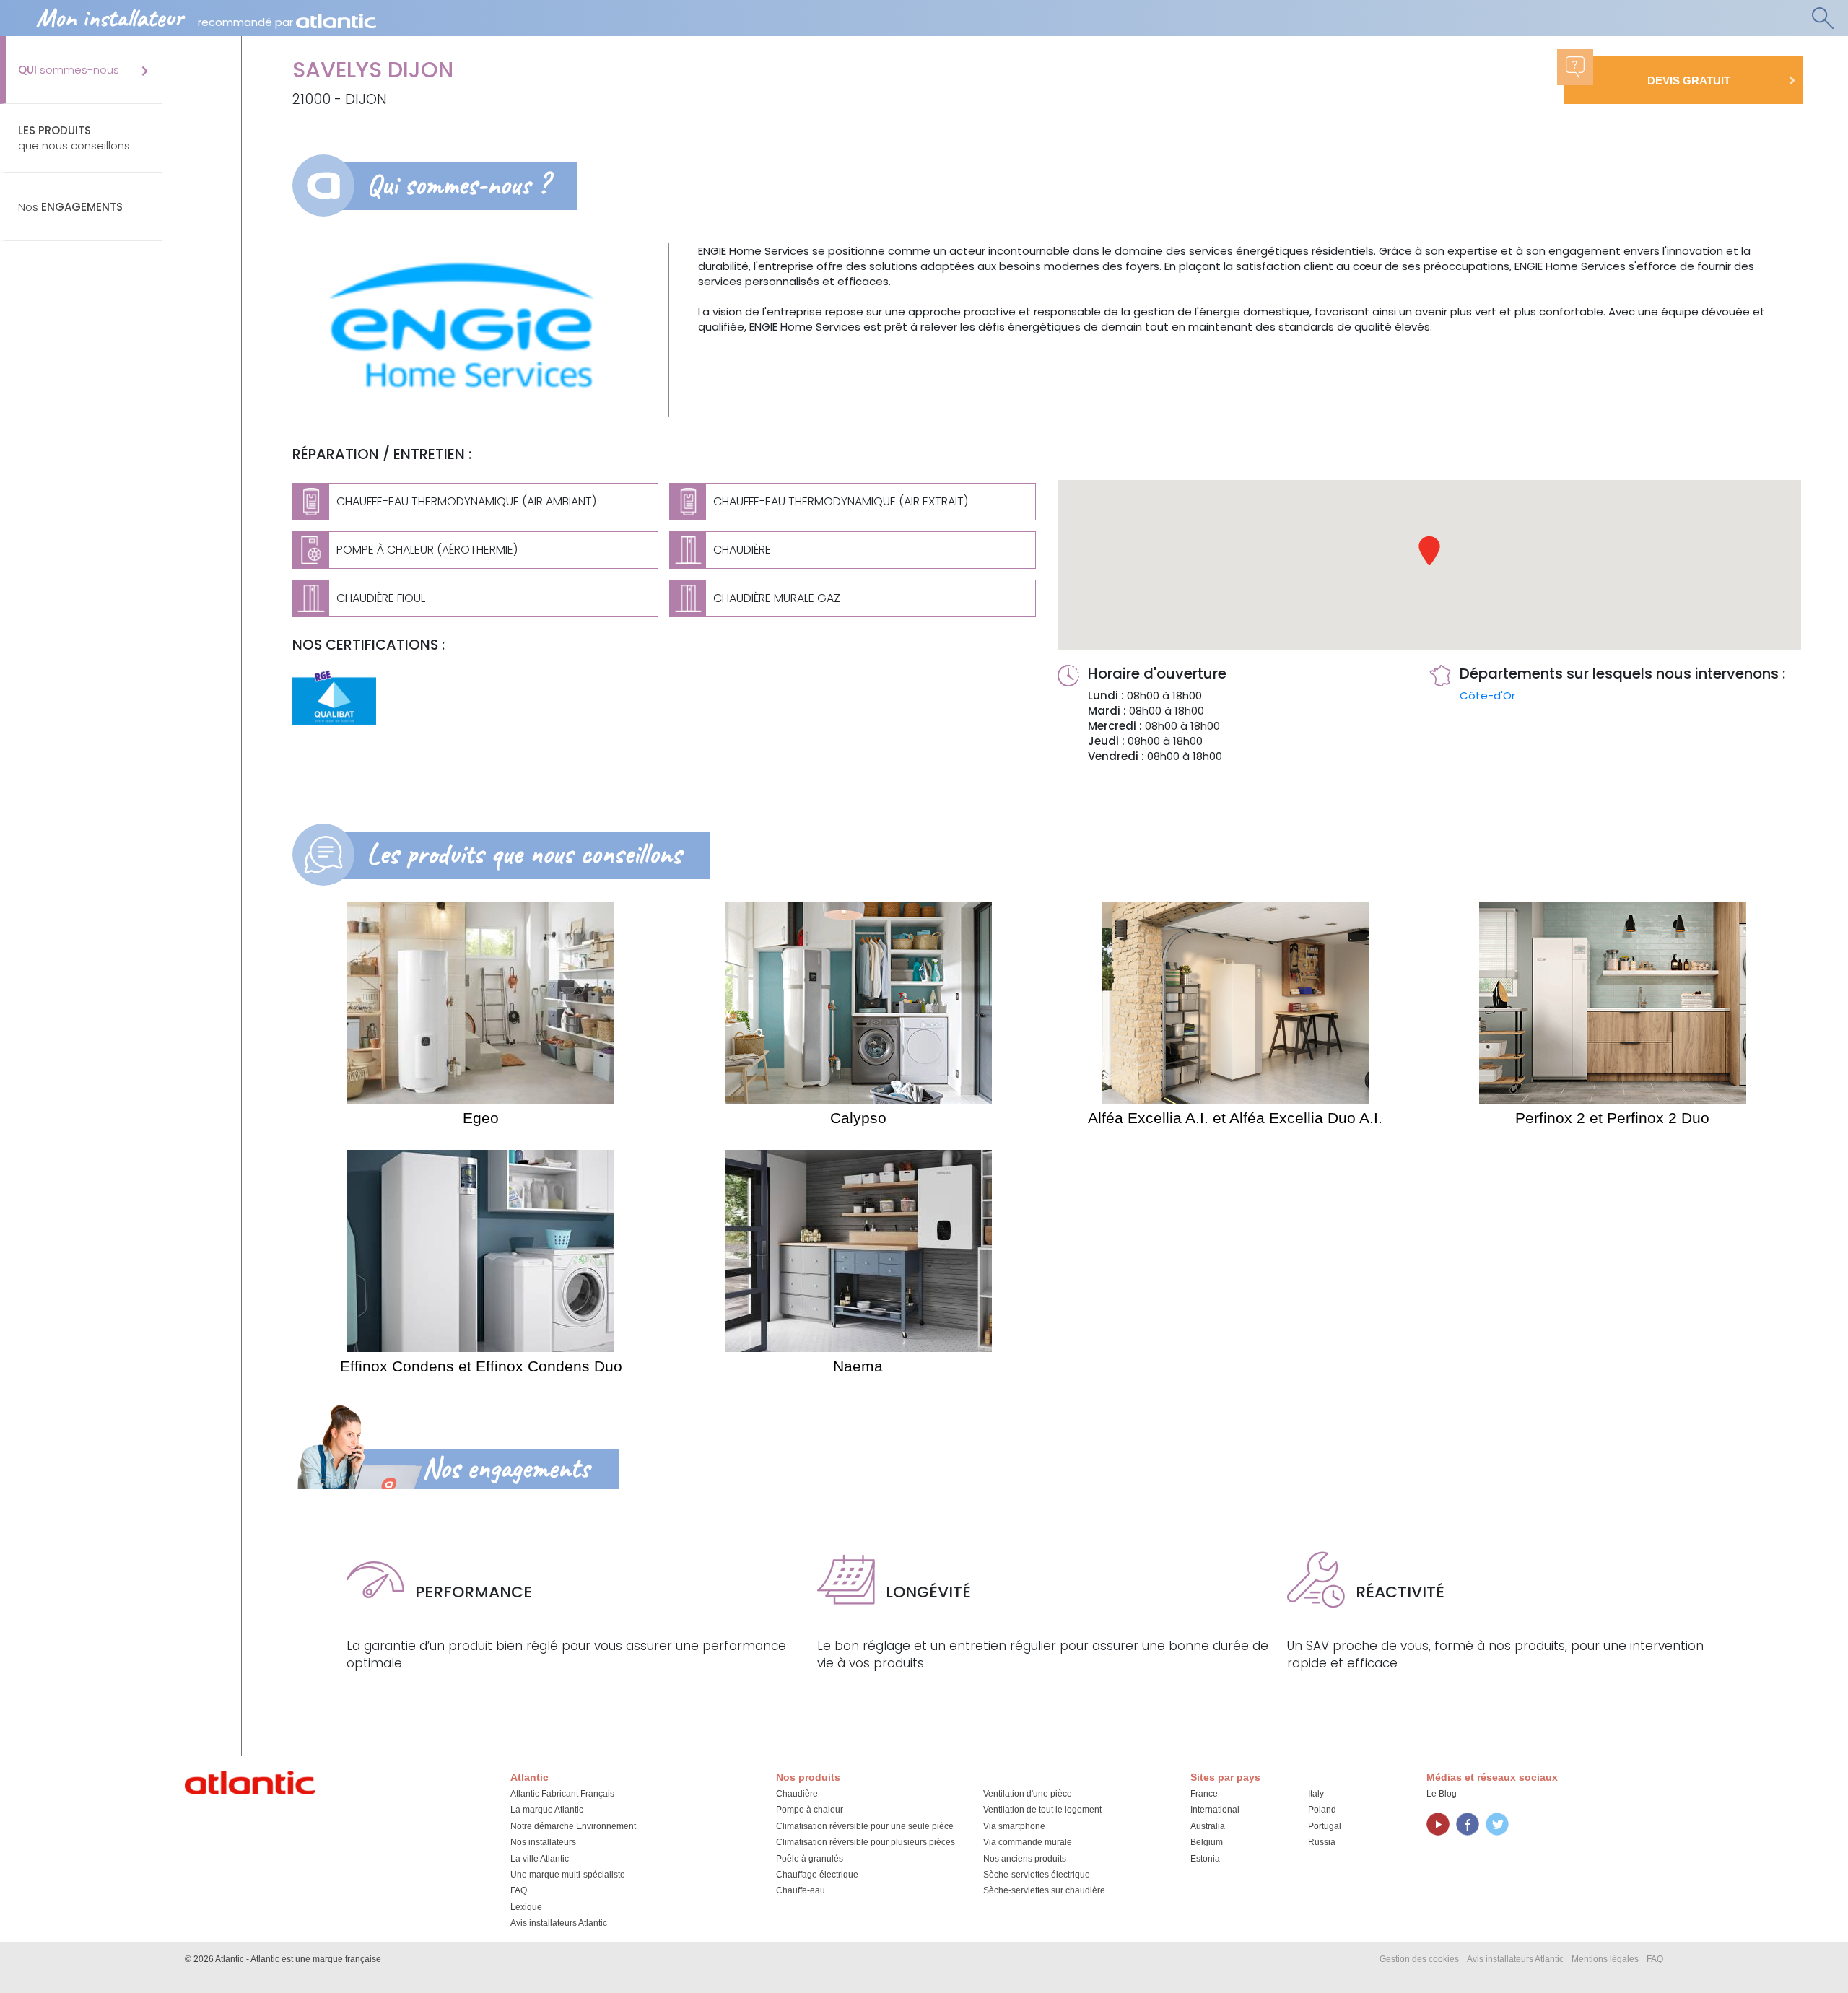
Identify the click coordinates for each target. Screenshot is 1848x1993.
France (1204, 1794)
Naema (858, 1366)
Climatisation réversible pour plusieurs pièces (866, 1842)
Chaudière (797, 1794)
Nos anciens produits (1025, 1859)
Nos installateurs (543, 1842)
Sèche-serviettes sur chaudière (1044, 1890)
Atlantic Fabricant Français (562, 1794)
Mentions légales (1605, 1959)
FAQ (519, 1890)
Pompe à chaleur (810, 1810)
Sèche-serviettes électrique (1037, 1875)
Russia (1322, 1842)
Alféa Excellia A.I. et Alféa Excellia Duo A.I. (1235, 1118)
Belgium (1207, 1842)
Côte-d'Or (1487, 695)
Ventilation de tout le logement (1042, 1810)
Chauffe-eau (801, 1890)
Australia (1208, 1826)
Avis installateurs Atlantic (559, 1923)
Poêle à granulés (810, 1859)
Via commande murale (1028, 1842)
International (1215, 1810)
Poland (1322, 1810)
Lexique (526, 1907)
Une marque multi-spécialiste (568, 1875)
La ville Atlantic (540, 1859)
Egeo (481, 1118)
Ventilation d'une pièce (1028, 1794)
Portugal (1325, 1826)
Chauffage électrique (817, 1875)
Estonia (1205, 1859)
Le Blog (1442, 1794)
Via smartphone (1014, 1826)
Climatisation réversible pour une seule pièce (865, 1826)
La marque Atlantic (547, 1810)
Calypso (858, 1118)
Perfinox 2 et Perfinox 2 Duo (1612, 1118)
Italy (1316, 1794)
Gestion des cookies (1419, 1959)
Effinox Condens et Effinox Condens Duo (481, 1366)
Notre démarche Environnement (573, 1826)
